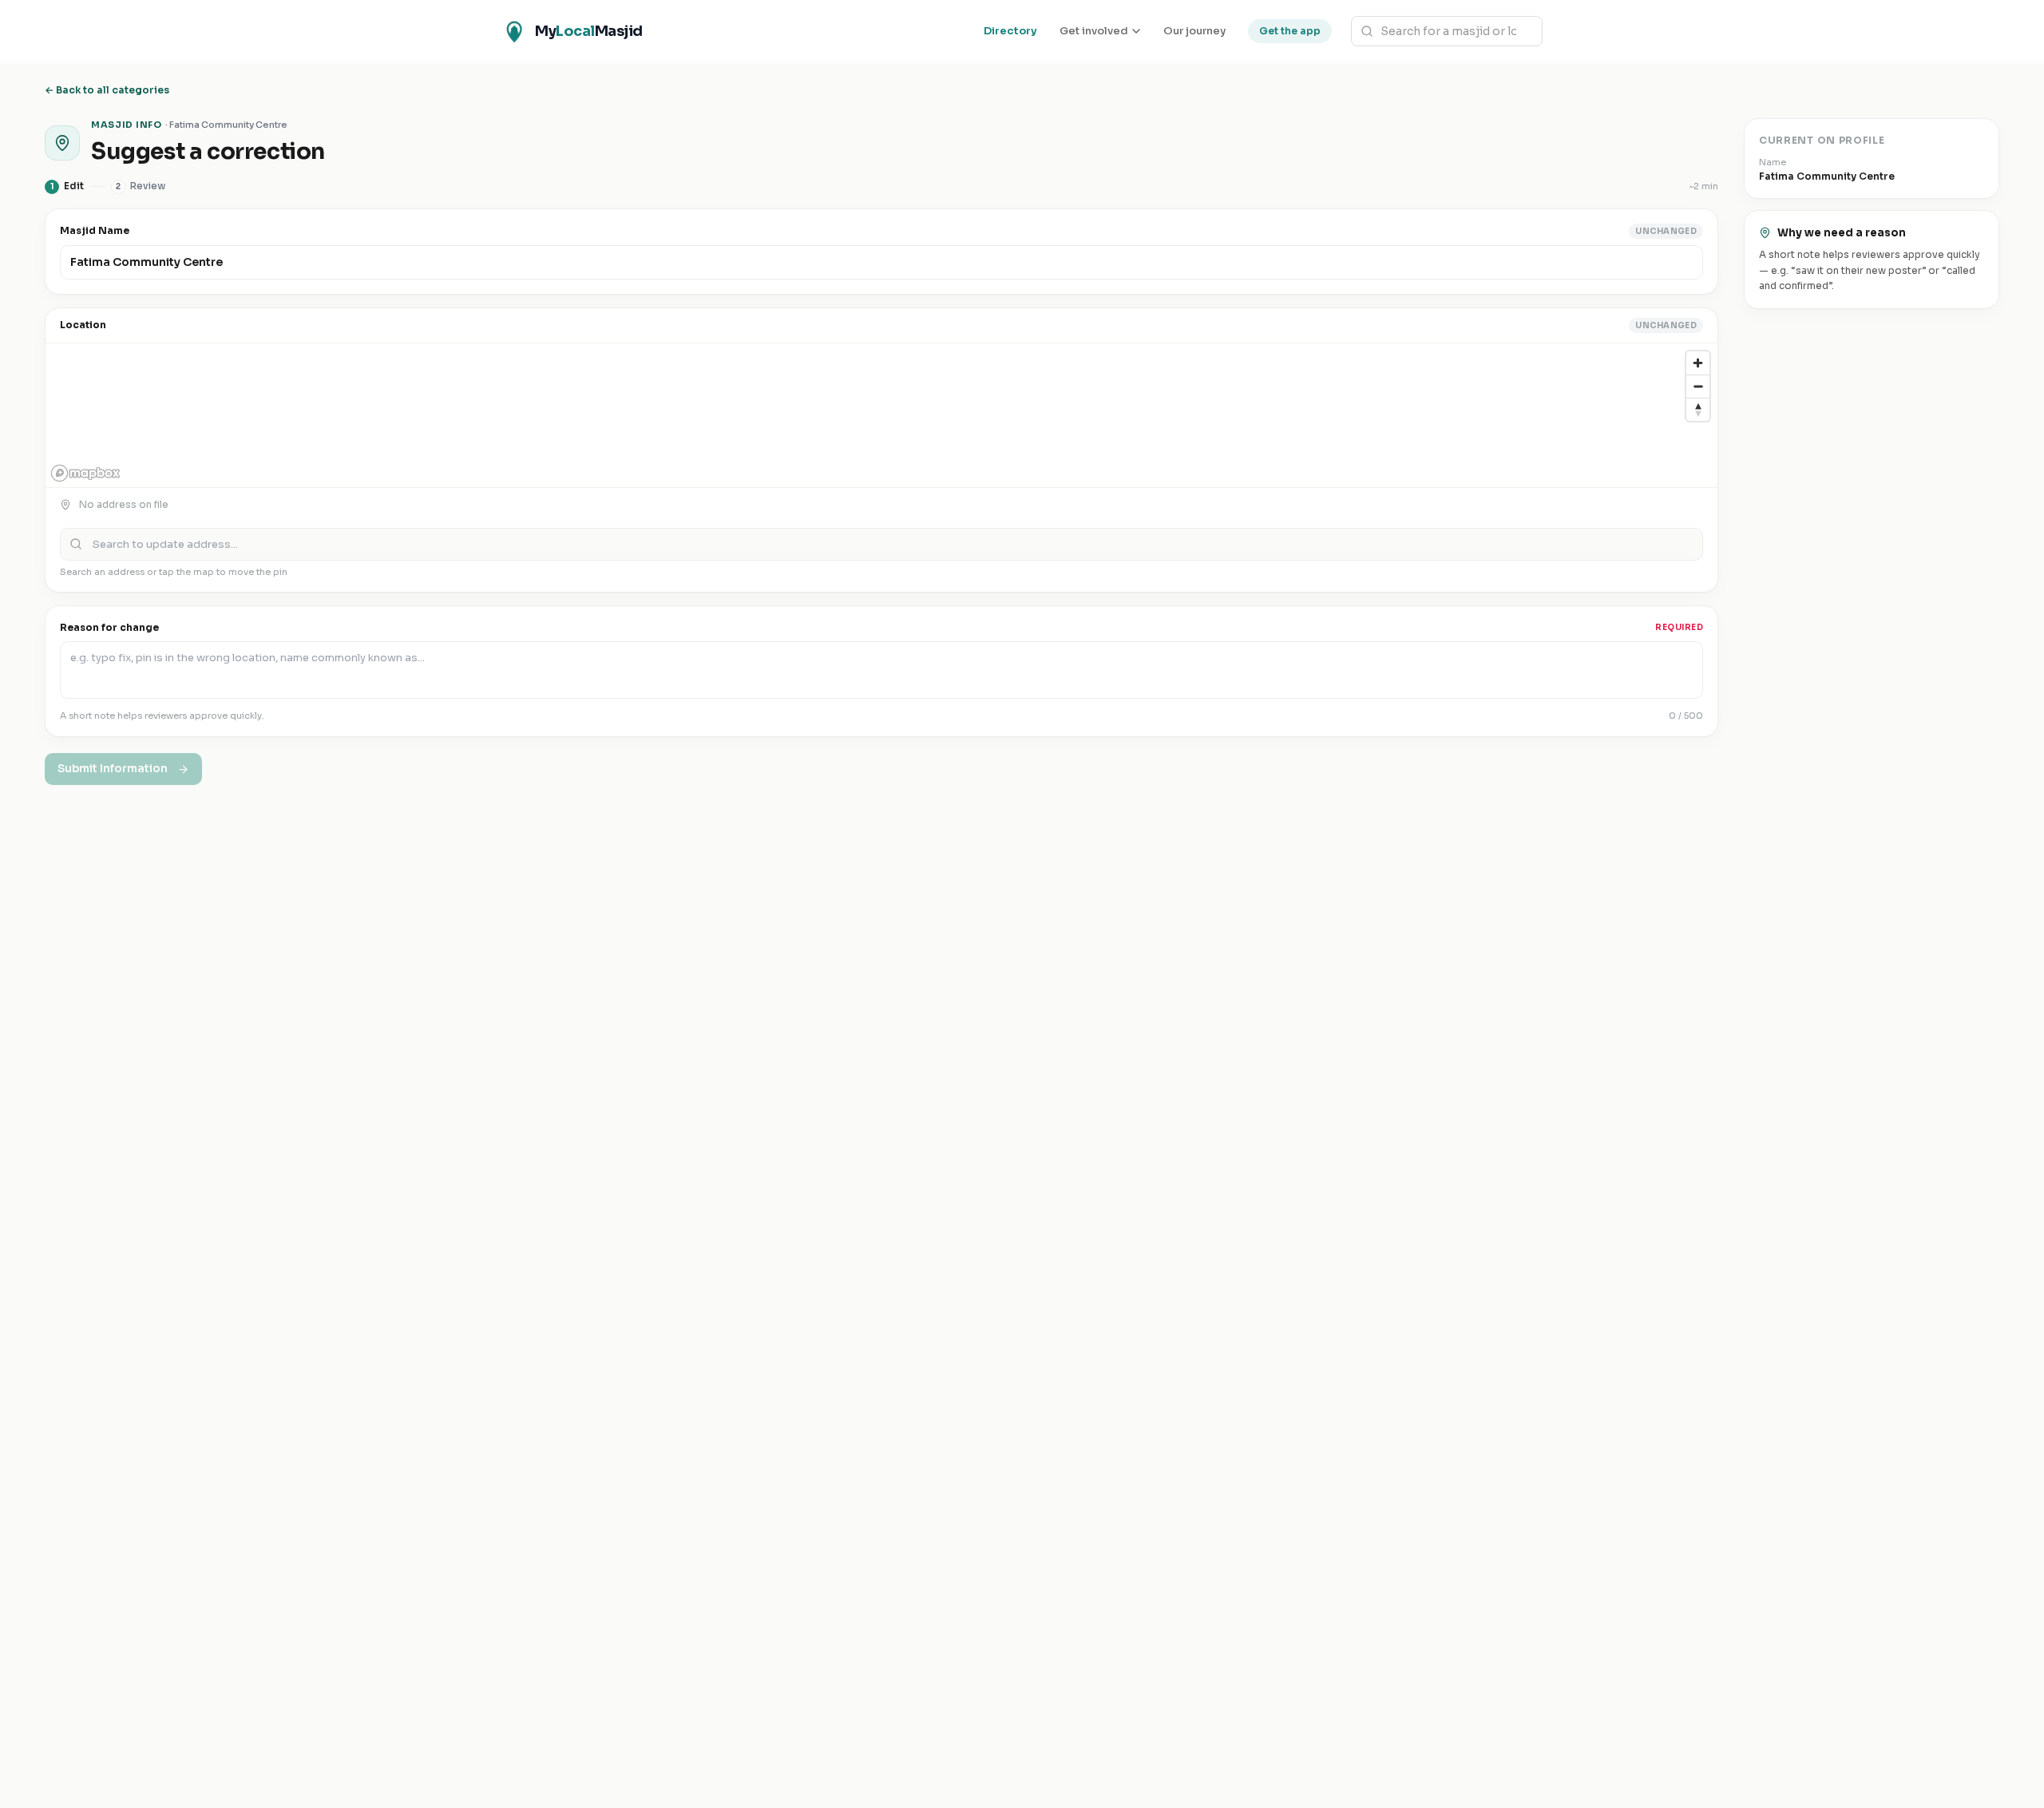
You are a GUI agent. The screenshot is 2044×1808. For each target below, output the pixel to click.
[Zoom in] (1698, 363)
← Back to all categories (107, 90)
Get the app (1290, 31)
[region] (881, 415)
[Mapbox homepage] (85, 473)
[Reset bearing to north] (1698, 409)
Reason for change (109, 627)
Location (83, 325)
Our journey (1194, 31)
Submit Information (113, 769)
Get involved (1094, 31)
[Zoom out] (1698, 386)
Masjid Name (95, 230)
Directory (1010, 31)
